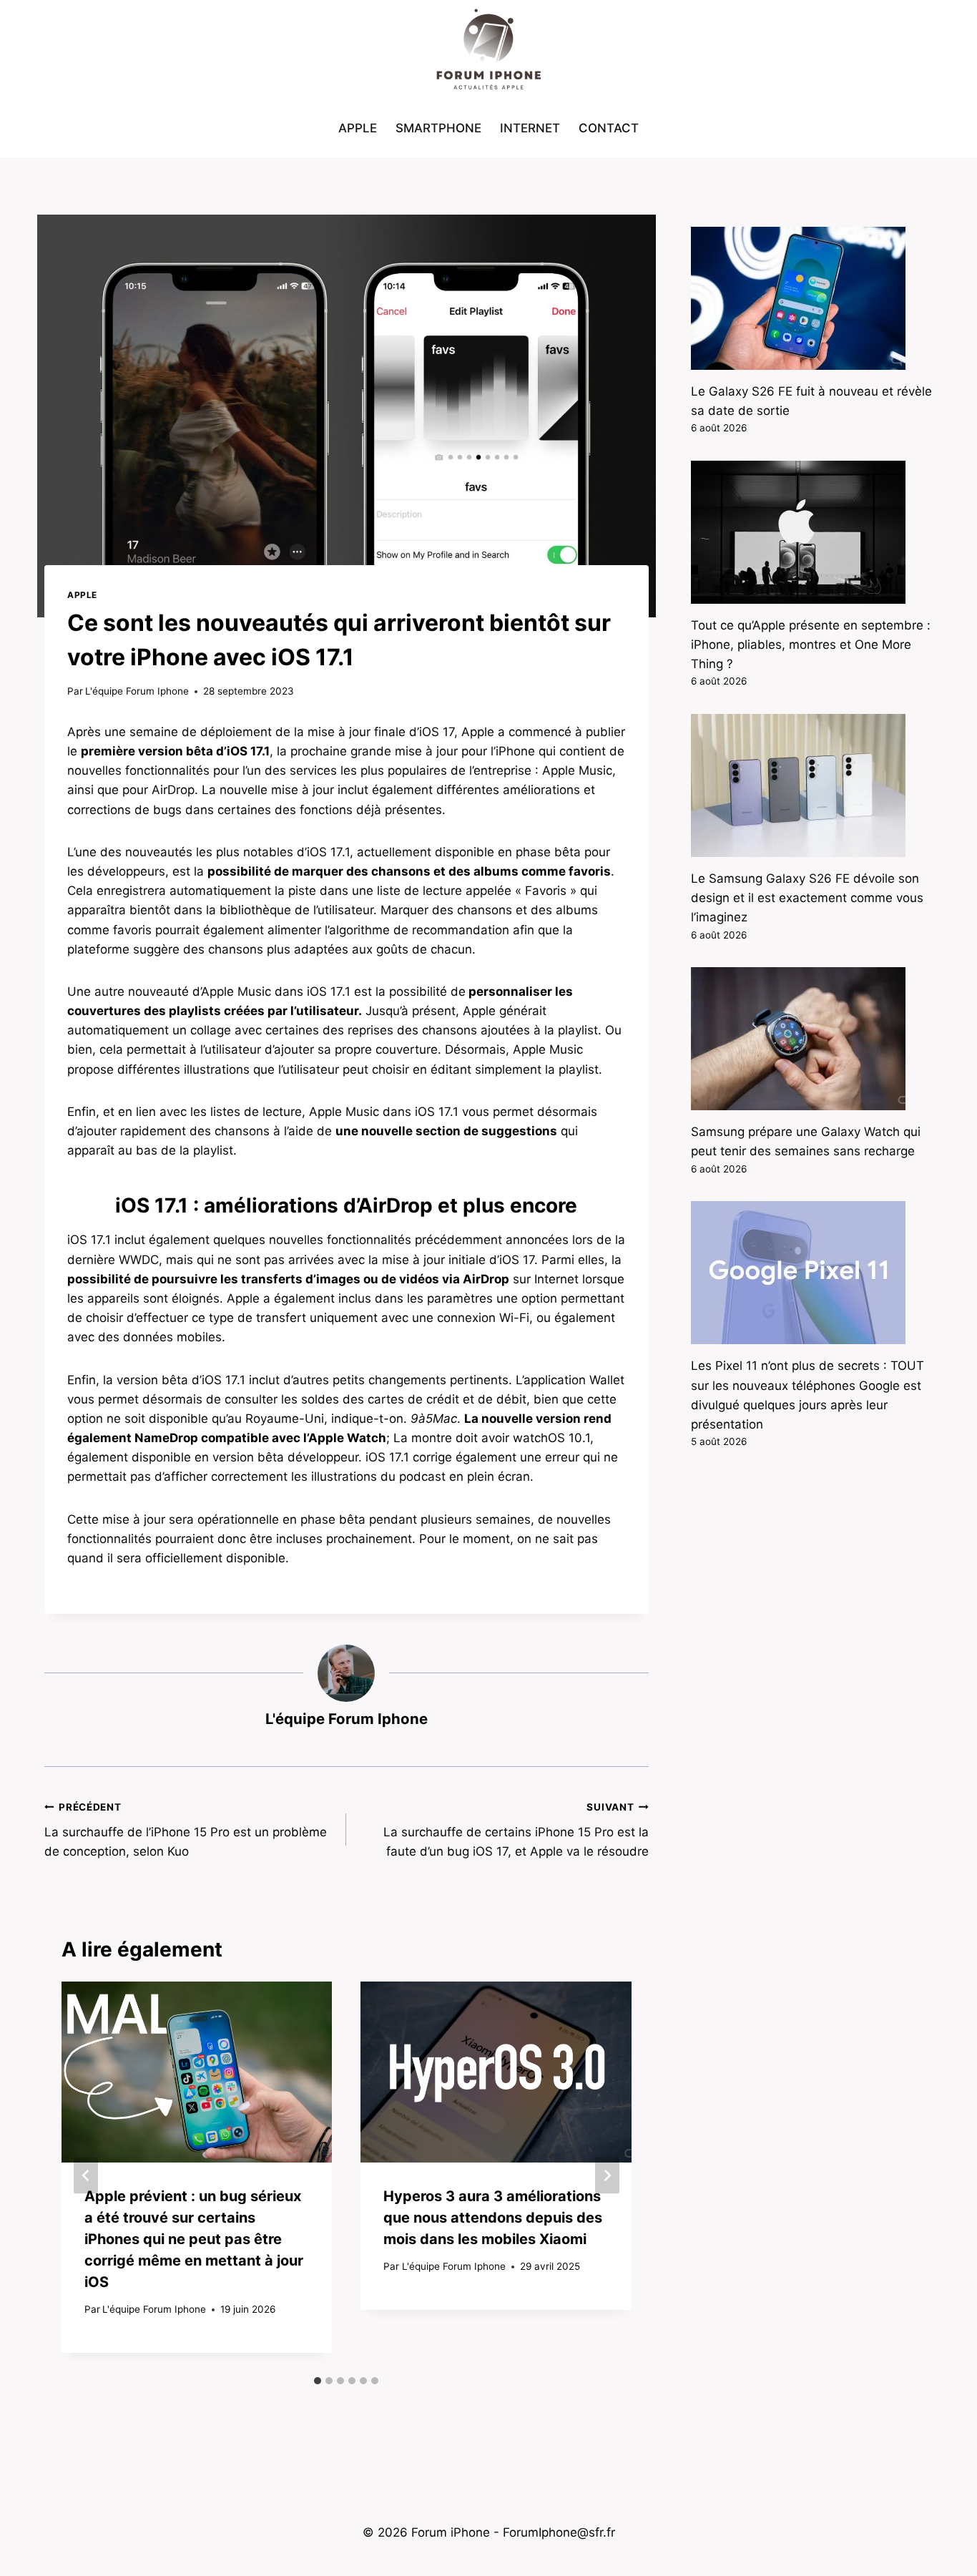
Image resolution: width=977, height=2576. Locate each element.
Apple (358, 128)
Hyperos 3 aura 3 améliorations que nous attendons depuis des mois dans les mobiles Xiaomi (493, 2218)
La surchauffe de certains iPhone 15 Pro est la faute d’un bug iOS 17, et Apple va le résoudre (516, 1830)
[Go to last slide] (86, 2175)
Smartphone (438, 128)
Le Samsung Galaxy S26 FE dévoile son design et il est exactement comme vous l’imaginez (807, 898)
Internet (530, 128)
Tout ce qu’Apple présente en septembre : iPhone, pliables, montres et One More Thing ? (811, 645)
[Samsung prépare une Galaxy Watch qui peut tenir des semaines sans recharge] (812, 1039)
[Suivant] (607, 2175)
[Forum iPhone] (488, 50)
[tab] (318, 2381)
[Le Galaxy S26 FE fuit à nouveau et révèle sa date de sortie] (812, 298)
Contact (609, 128)
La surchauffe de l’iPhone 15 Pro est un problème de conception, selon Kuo (186, 1830)
